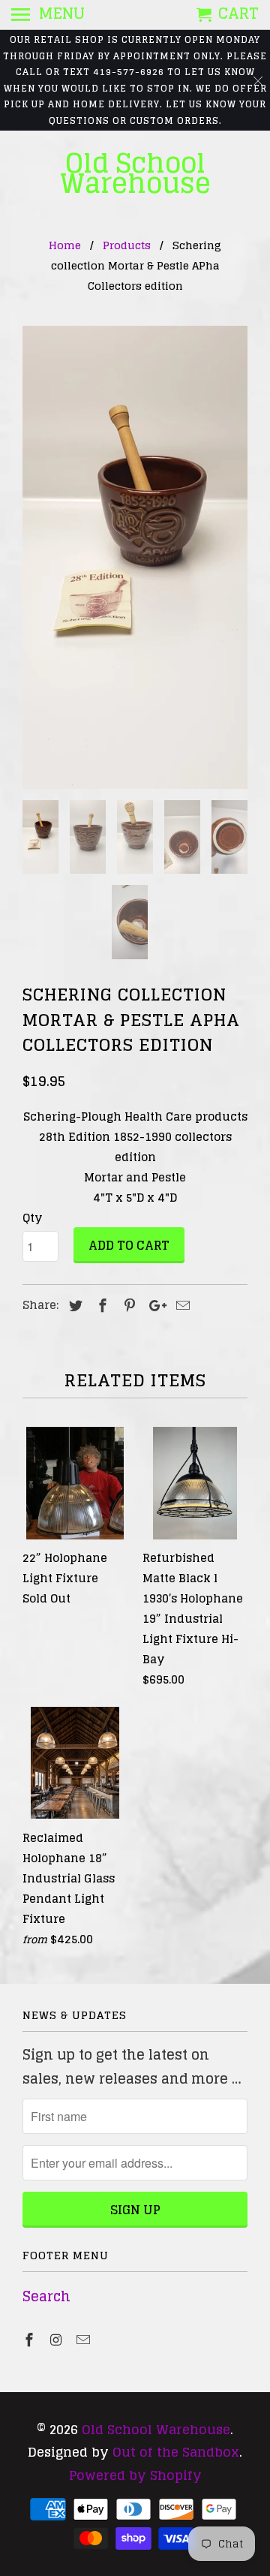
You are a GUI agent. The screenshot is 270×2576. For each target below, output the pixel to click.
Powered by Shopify (135, 2475)
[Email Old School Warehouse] (85, 2340)
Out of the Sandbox (176, 2452)
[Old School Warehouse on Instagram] (58, 2340)
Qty (32, 1218)
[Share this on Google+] (154, 1305)
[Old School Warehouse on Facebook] (31, 2340)
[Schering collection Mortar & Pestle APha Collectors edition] (135, 557)
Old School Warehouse (135, 173)
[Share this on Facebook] (100, 1305)
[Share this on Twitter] (73, 1305)
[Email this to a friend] (181, 1305)
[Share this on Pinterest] (127, 1305)
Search (46, 2296)
